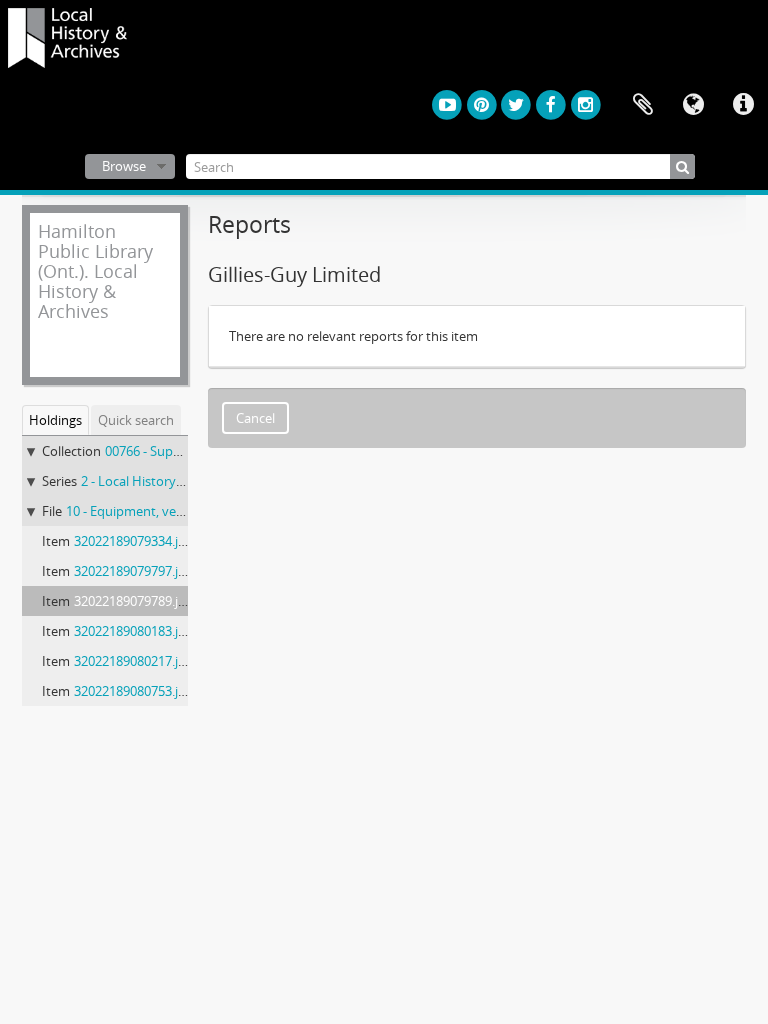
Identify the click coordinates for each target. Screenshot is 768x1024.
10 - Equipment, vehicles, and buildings (180, 511)
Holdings (55, 420)
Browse (124, 166)
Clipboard (643, 105)
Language (693, 105)
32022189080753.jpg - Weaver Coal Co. (186, 691)
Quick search (136, 420)
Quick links (743, 105)
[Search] (682, 166)
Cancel (255, 418)
